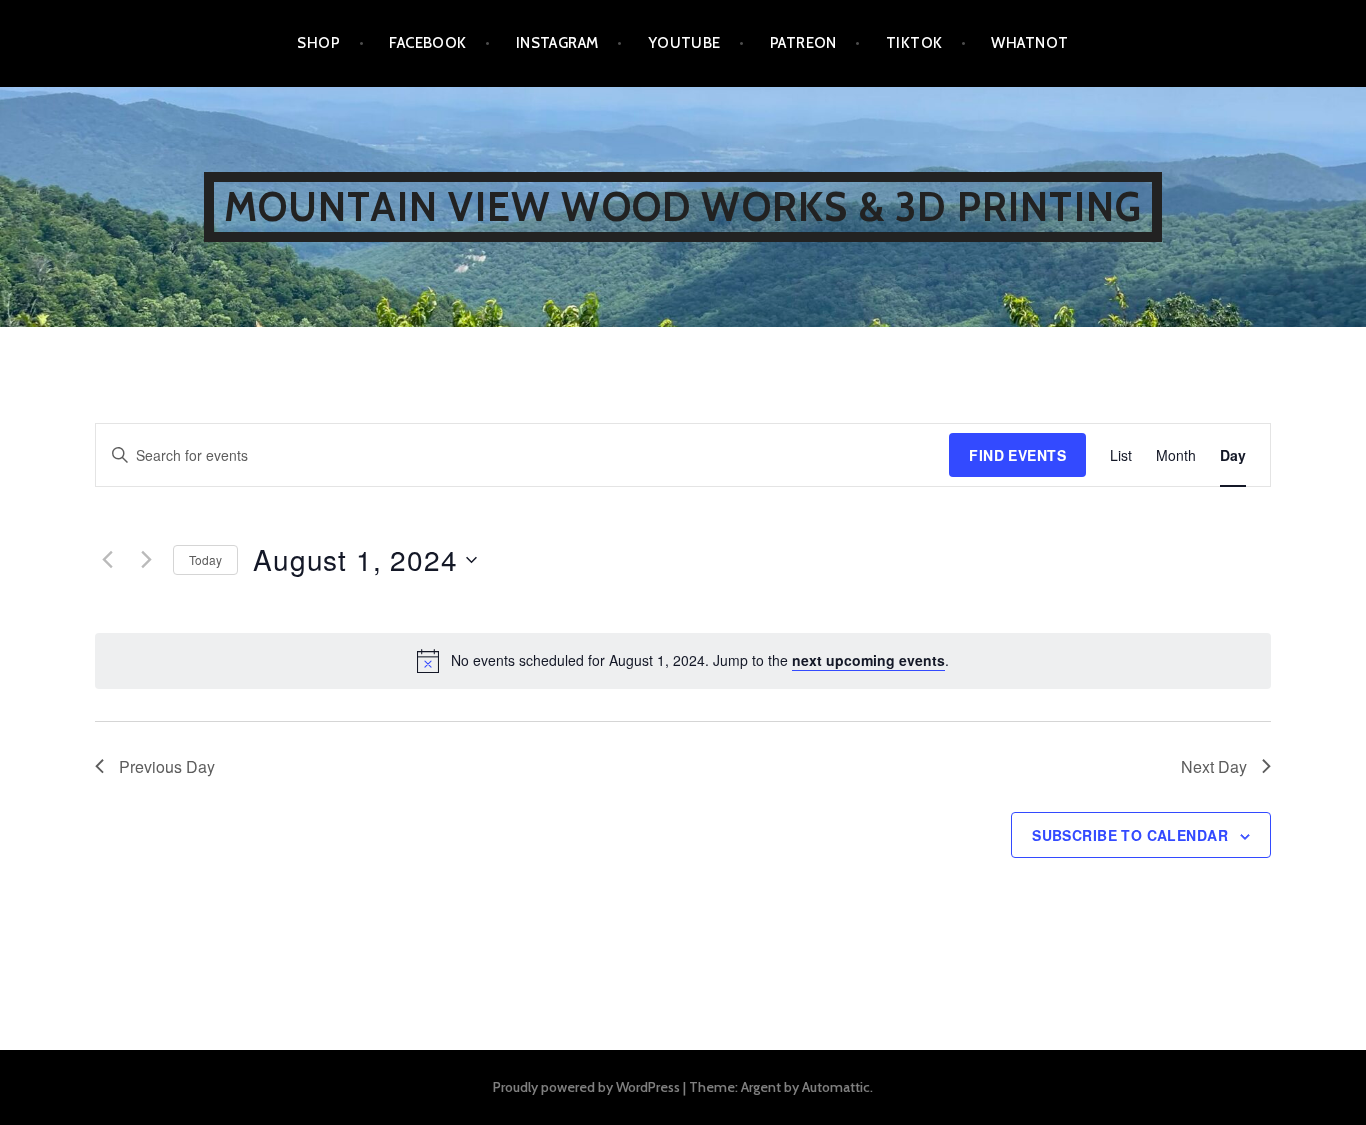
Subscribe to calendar (1130, 835)
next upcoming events (868, 660)
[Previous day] (107, 560)
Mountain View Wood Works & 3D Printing (683, 206)
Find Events (1017, 455)
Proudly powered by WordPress (586, 1087)
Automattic (836, 1087)
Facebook (428, 43)
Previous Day (167, 766)
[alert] (683, 661)
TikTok (914, 43)
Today (205, 559)
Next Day (1214, 766)
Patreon (803, 43)
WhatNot (1029, 43)
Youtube (684, 43)
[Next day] (146, 560)
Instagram (557, 43)
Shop (318, 43)
